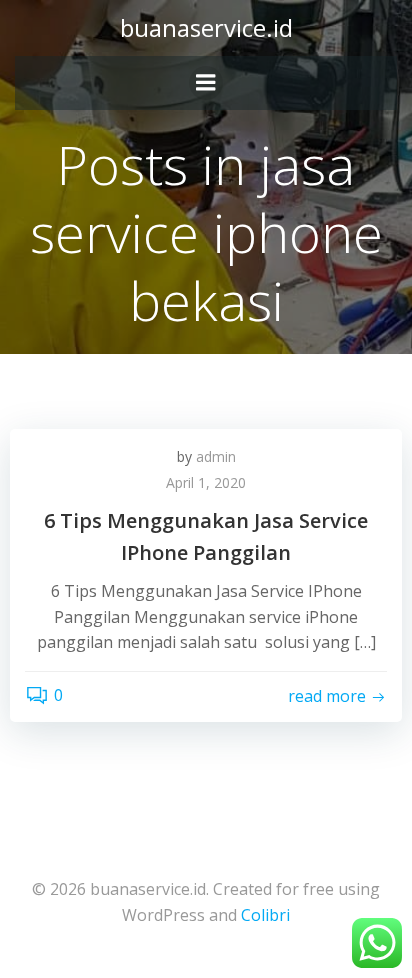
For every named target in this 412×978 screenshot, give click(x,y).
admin (216, 456)
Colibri (265, 915)
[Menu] (206, 83)
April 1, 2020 (206, 482)
